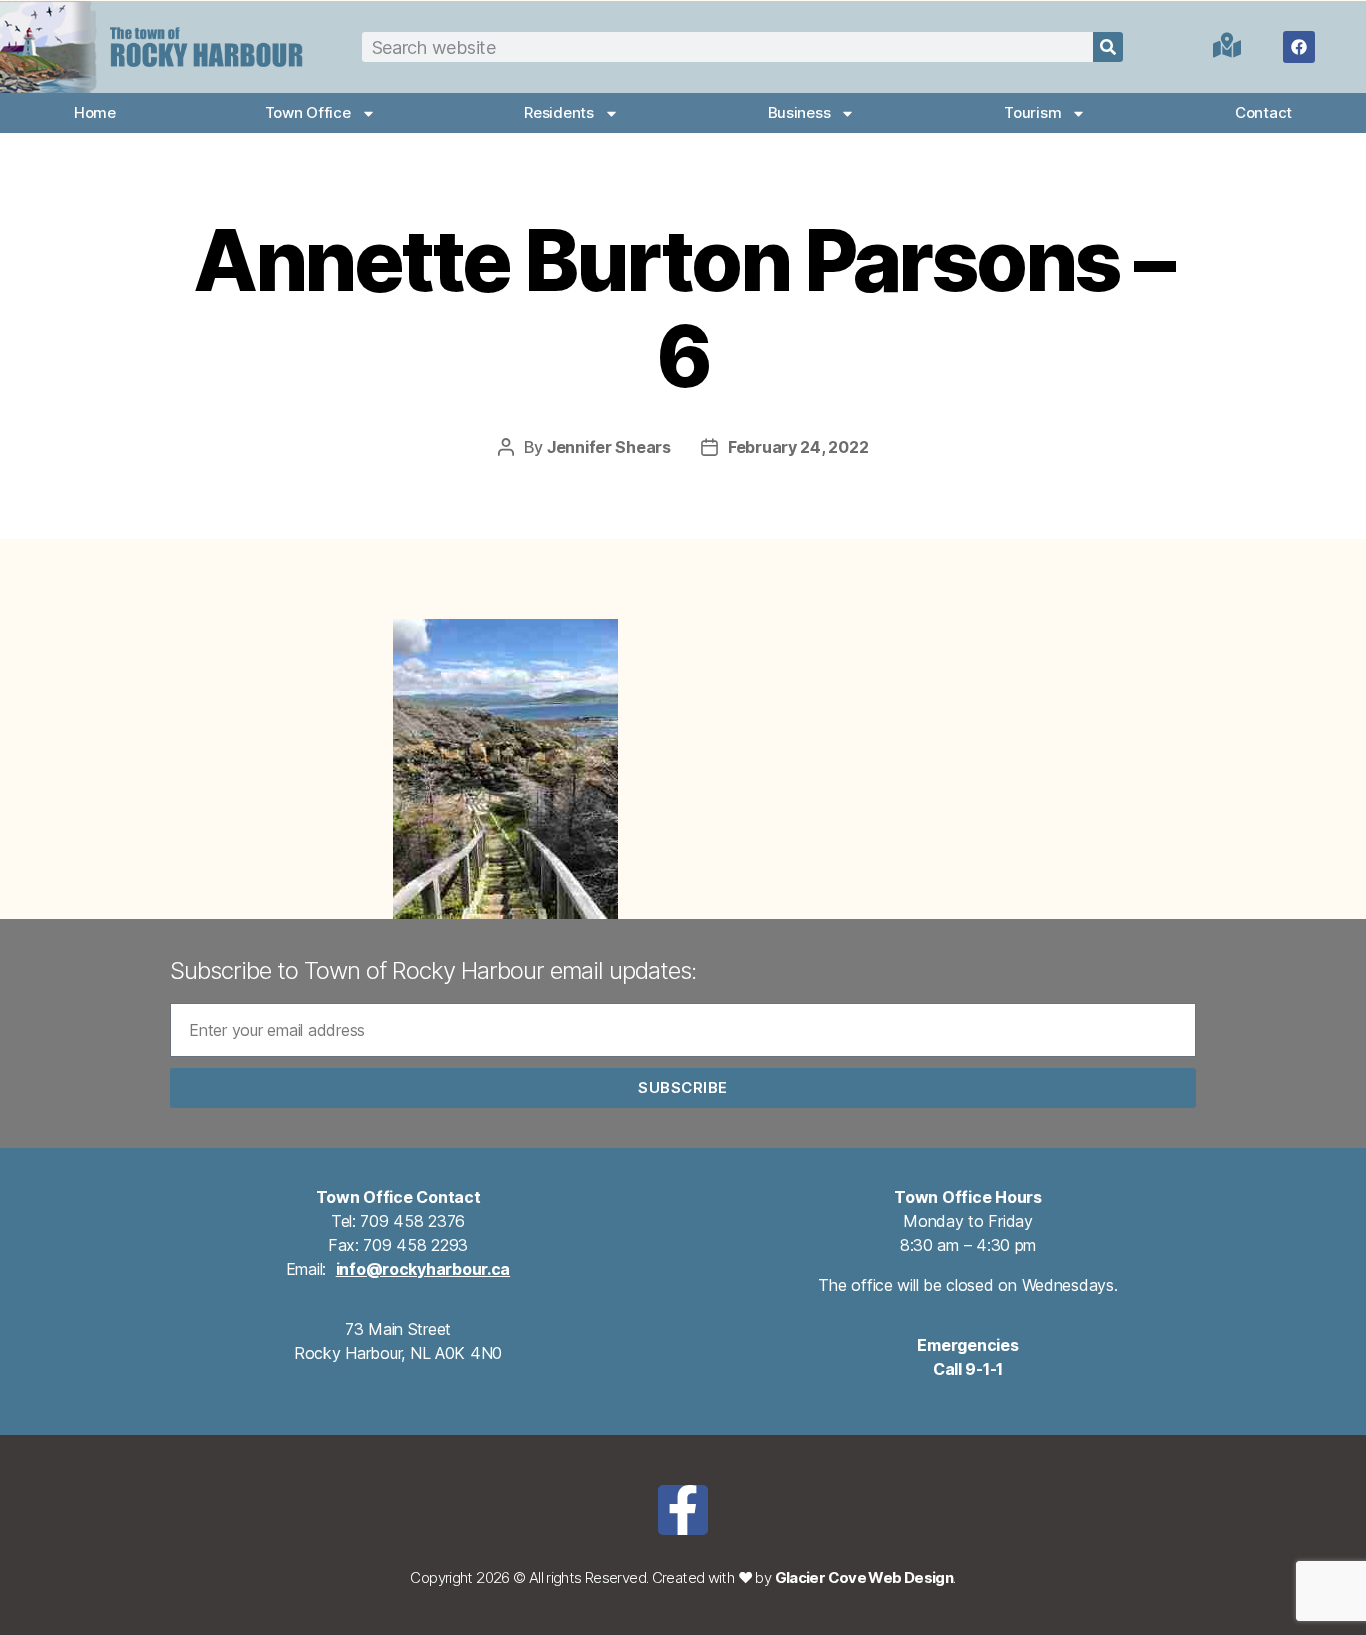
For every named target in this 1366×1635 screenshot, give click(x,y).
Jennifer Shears (609, 447)
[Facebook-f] (683, 1510)
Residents (559, 112)
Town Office (308, 112)
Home (95, 112)
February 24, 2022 (798, 447)
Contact (1263, 112)
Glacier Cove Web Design (864, 1577)
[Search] (1108, 47)
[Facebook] (1299, 47)
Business (799, 112)
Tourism (1032, 112)
